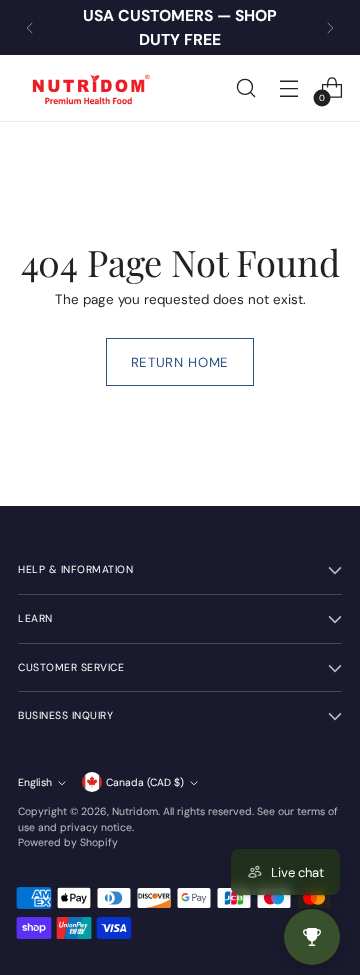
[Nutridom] (88, 88)
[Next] (330, 27)
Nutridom (135, 811)
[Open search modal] (245, 88)
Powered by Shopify (68, 842)
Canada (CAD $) (145, 782)
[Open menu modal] (288, 88)
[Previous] (30, 27)
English (35, 782)
